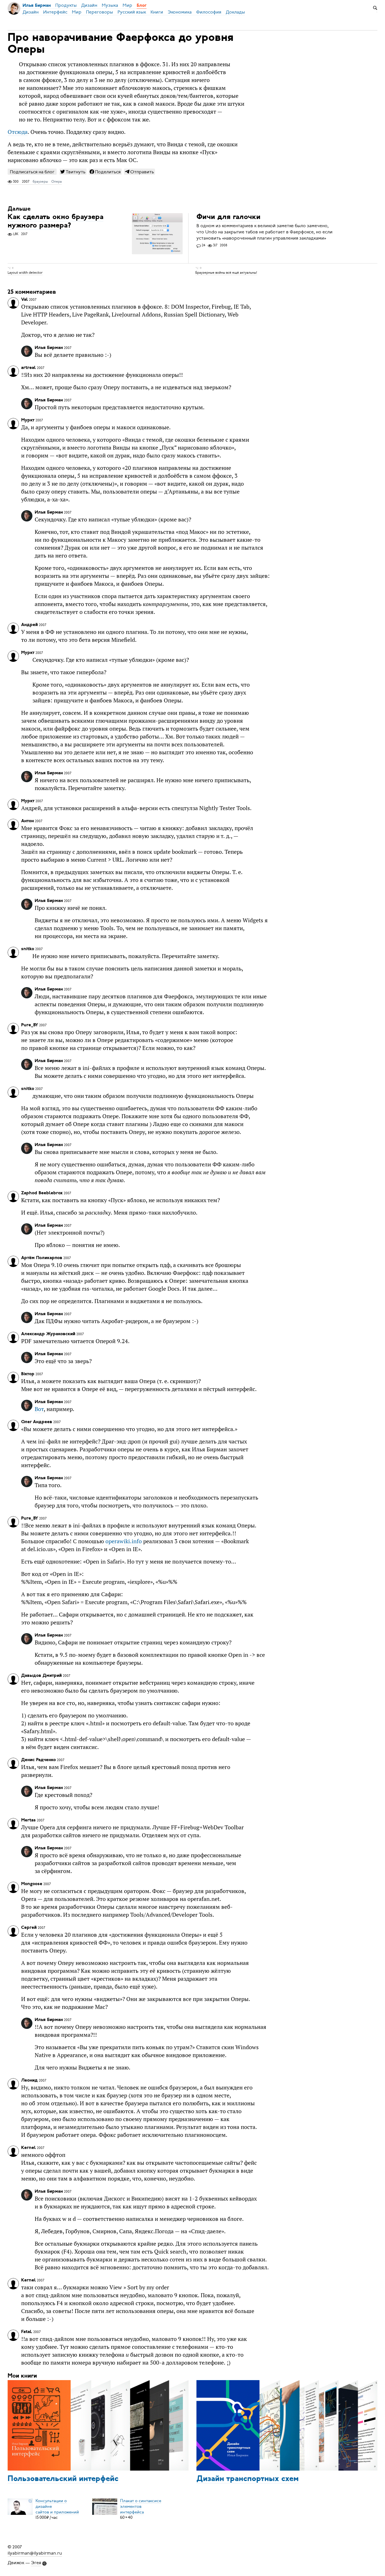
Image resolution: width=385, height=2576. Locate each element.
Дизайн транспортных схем (248, 2479)
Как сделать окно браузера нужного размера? (56, 221)
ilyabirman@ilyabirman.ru (35, 2553)
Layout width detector (25, 273)
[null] (73, 172)
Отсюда (18, 132)
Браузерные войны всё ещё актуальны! (226, 273)
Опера (57, 182)
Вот (39, 1409)
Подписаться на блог (32, 172)
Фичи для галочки (228, 217)
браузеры (40, 182)
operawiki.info (124, 1541)
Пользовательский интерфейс (63, 2479)
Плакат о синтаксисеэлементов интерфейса (141, 2506)
